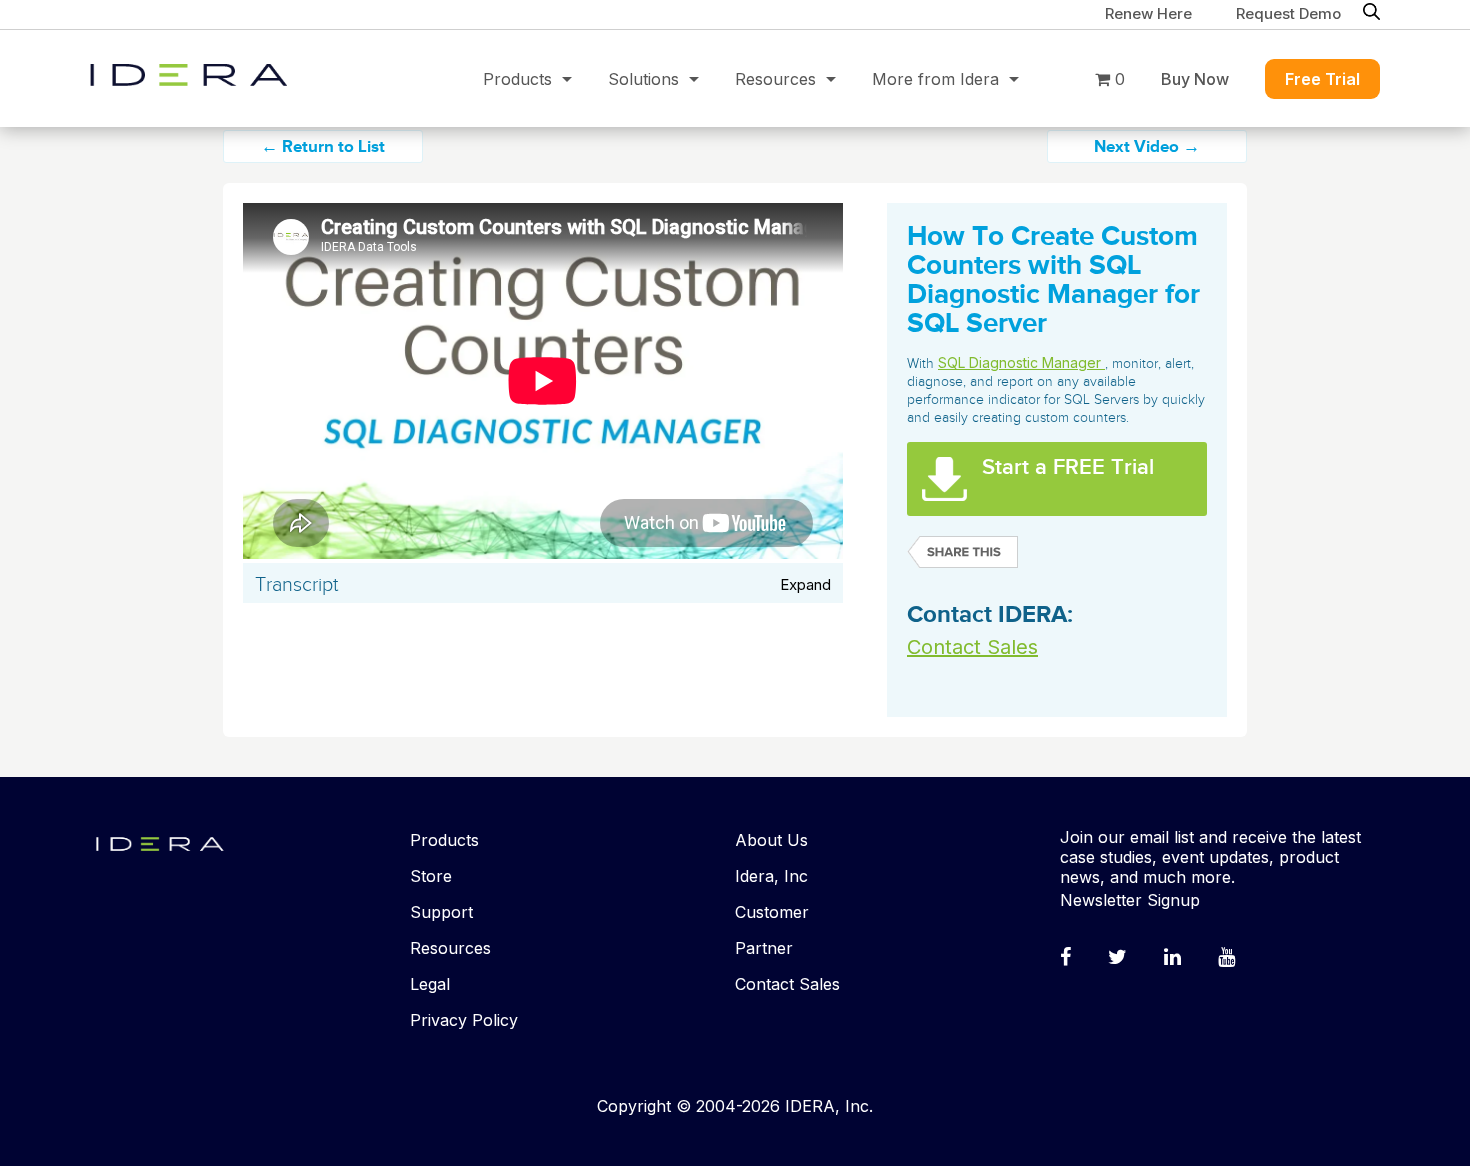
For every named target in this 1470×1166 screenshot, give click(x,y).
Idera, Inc (771, 876)
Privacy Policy (464, 1020)
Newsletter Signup (1130, 900)
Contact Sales (972, 647)
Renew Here (1148, 13)
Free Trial (1322, 79)
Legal (430, 984)
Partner (764, 948)
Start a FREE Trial (1068, 467)
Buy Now (1195, 79)
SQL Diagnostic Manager (1021, 362)
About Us (771, 840)
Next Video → (1147, 147)
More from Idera (935, 79)
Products (517, 79)
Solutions (643, 79)
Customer (772, 912)
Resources (775, 79)
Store (431, 876)
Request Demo (1288, 13)
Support (441, 912)
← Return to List (323, 147)
